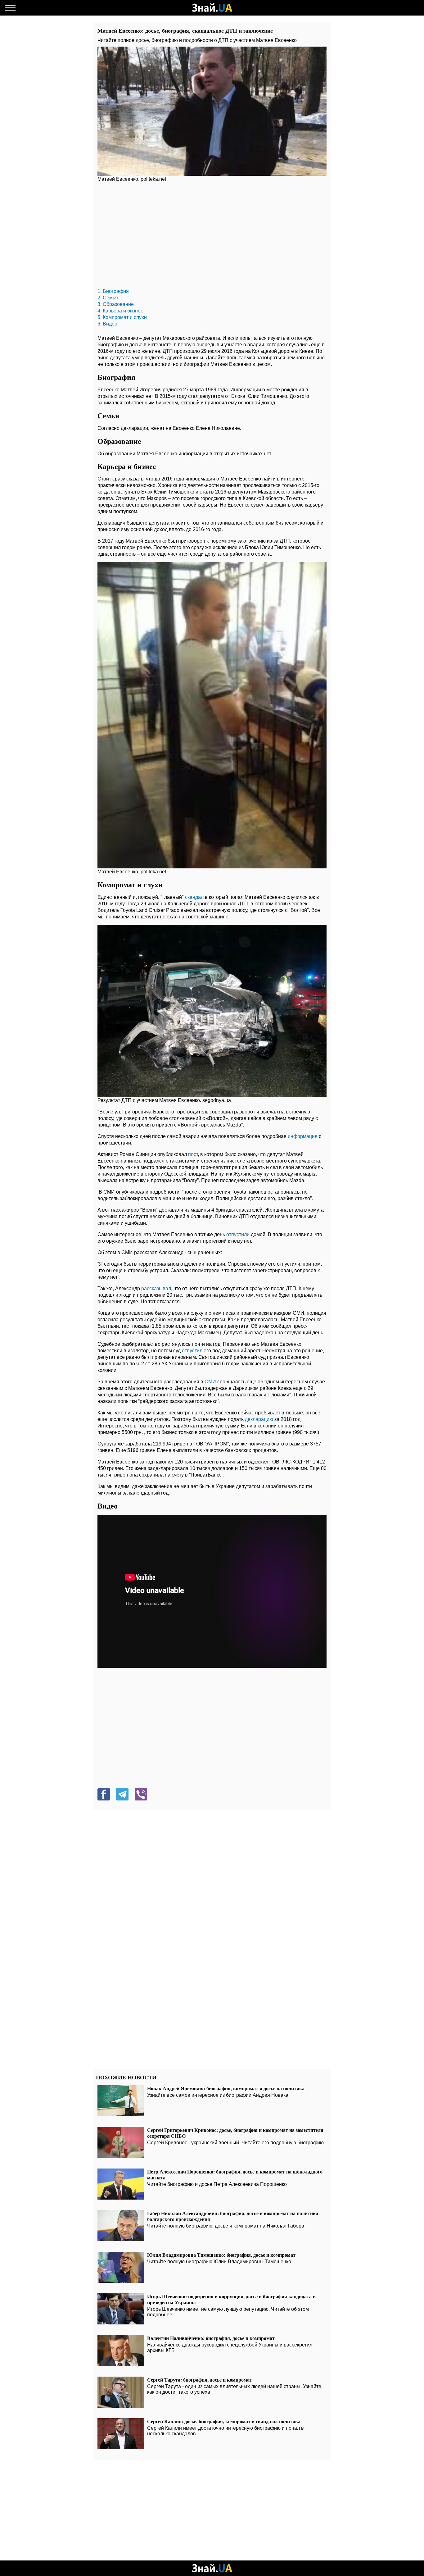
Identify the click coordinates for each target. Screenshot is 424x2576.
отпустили (239, 1234)
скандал (195, 897)
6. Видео (107, 324)
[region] (212, 237)
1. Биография (113, 291)
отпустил (193, 1351)
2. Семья (108, 298)
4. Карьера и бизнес (120, 311)
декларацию (260, 1419)
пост (193, 1154)
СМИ (211, 1382)
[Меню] (10, 8)
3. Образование (116, 304)
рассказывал (156, 1288)
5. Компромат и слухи (122, 317)
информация (303, 1136)
